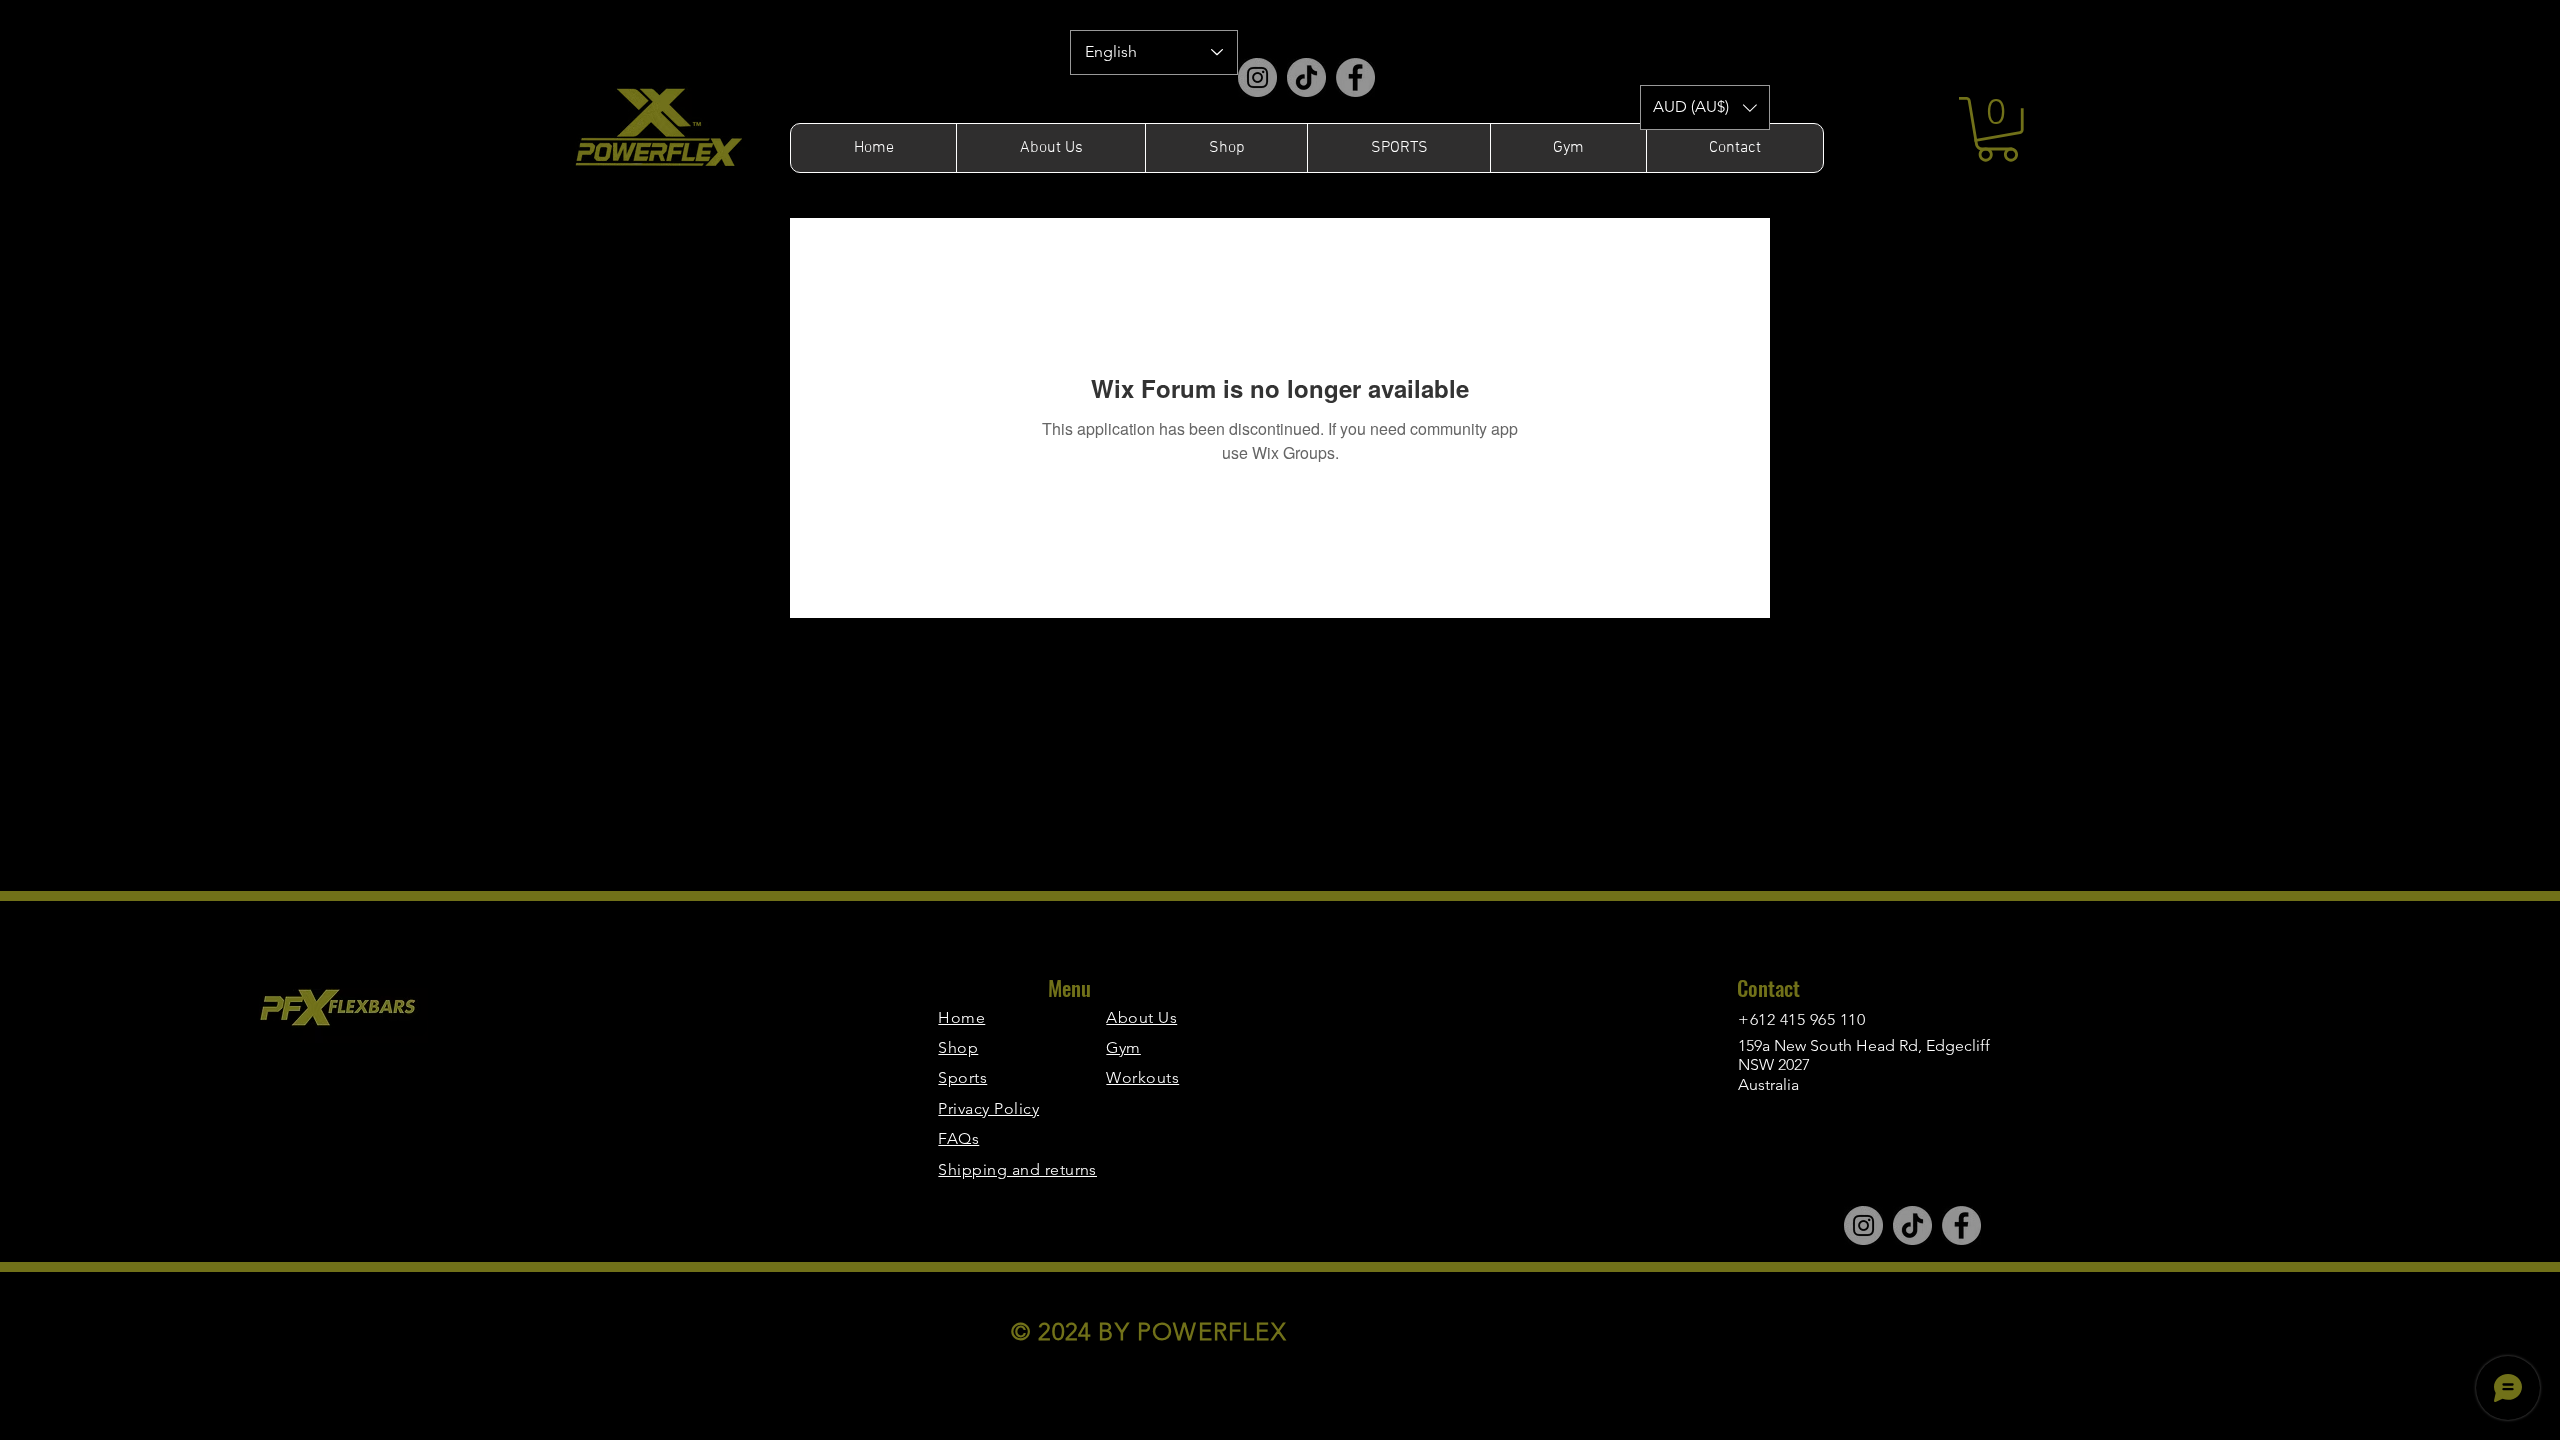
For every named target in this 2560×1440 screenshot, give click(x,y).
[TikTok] (1306, 77)
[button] (1705, 107)
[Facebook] (1355, 77)
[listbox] (1705, 107)
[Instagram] (1257, 77)
